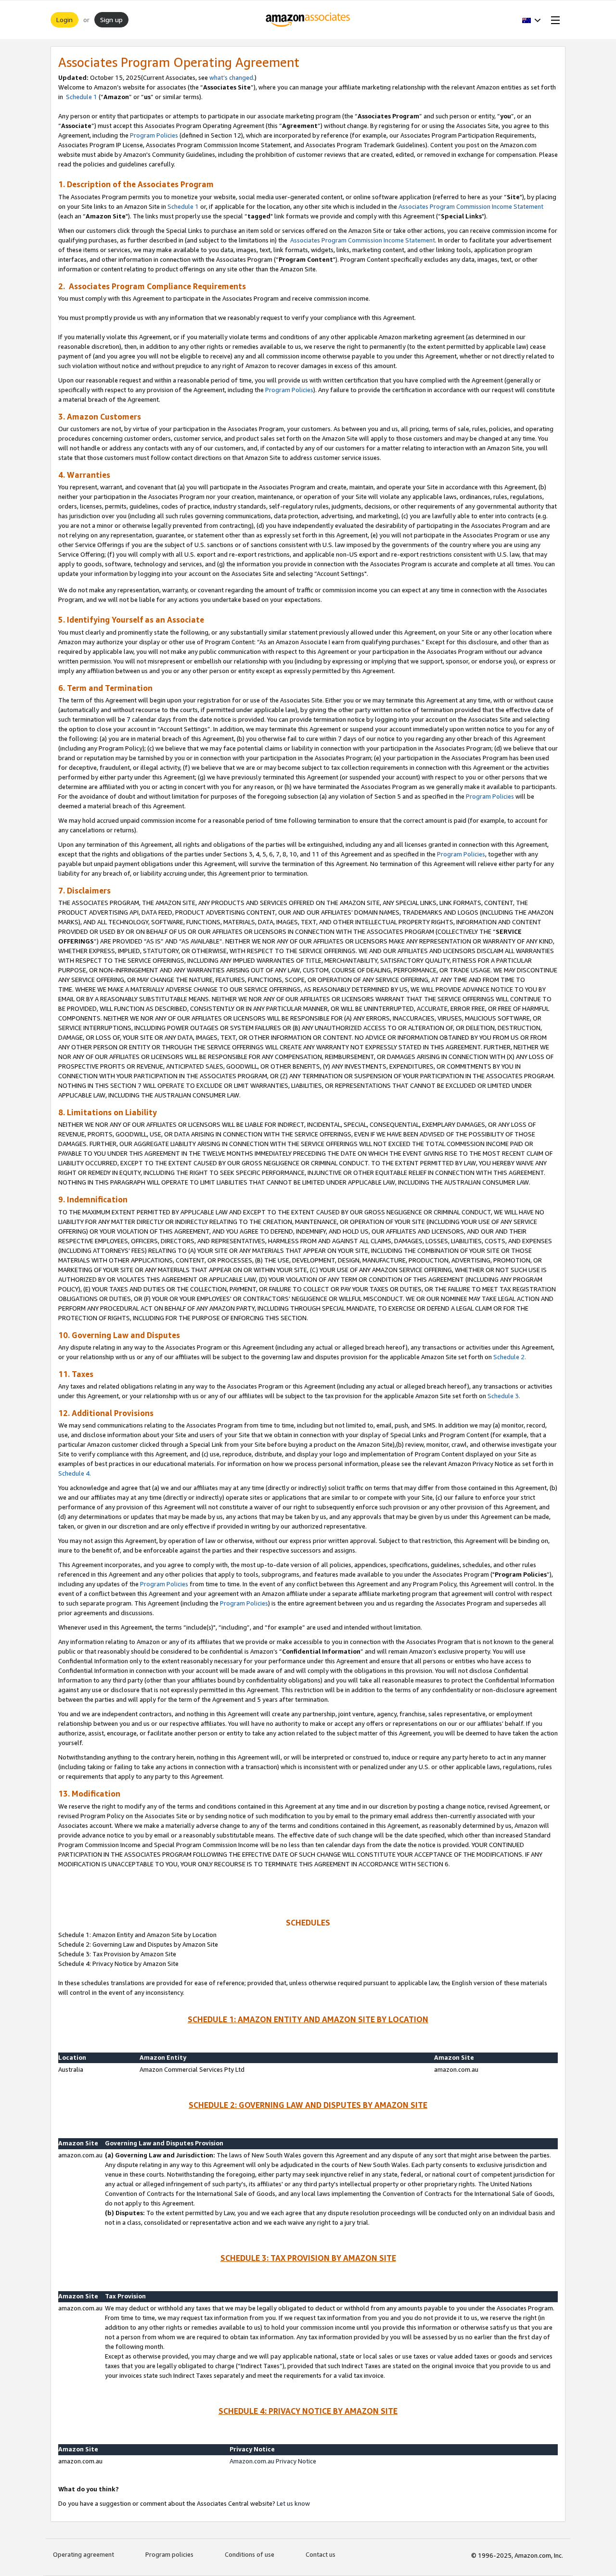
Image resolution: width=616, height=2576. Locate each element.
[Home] (308, 20)
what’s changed (231, 77)
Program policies (169, 2554)
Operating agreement (83, 2554)
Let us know (293, 2503)
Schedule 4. (75, 1473)
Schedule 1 (81, 97)
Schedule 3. (504, 1396)
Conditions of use (250, 2554)
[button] (532, 20)
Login (64, 19)
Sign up (111, 19)
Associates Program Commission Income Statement (471, 206)
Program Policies (154, 135)
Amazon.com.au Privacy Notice (273, 2461)
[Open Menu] (553, 20)
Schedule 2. (510, 1357)
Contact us (321, 2554)
